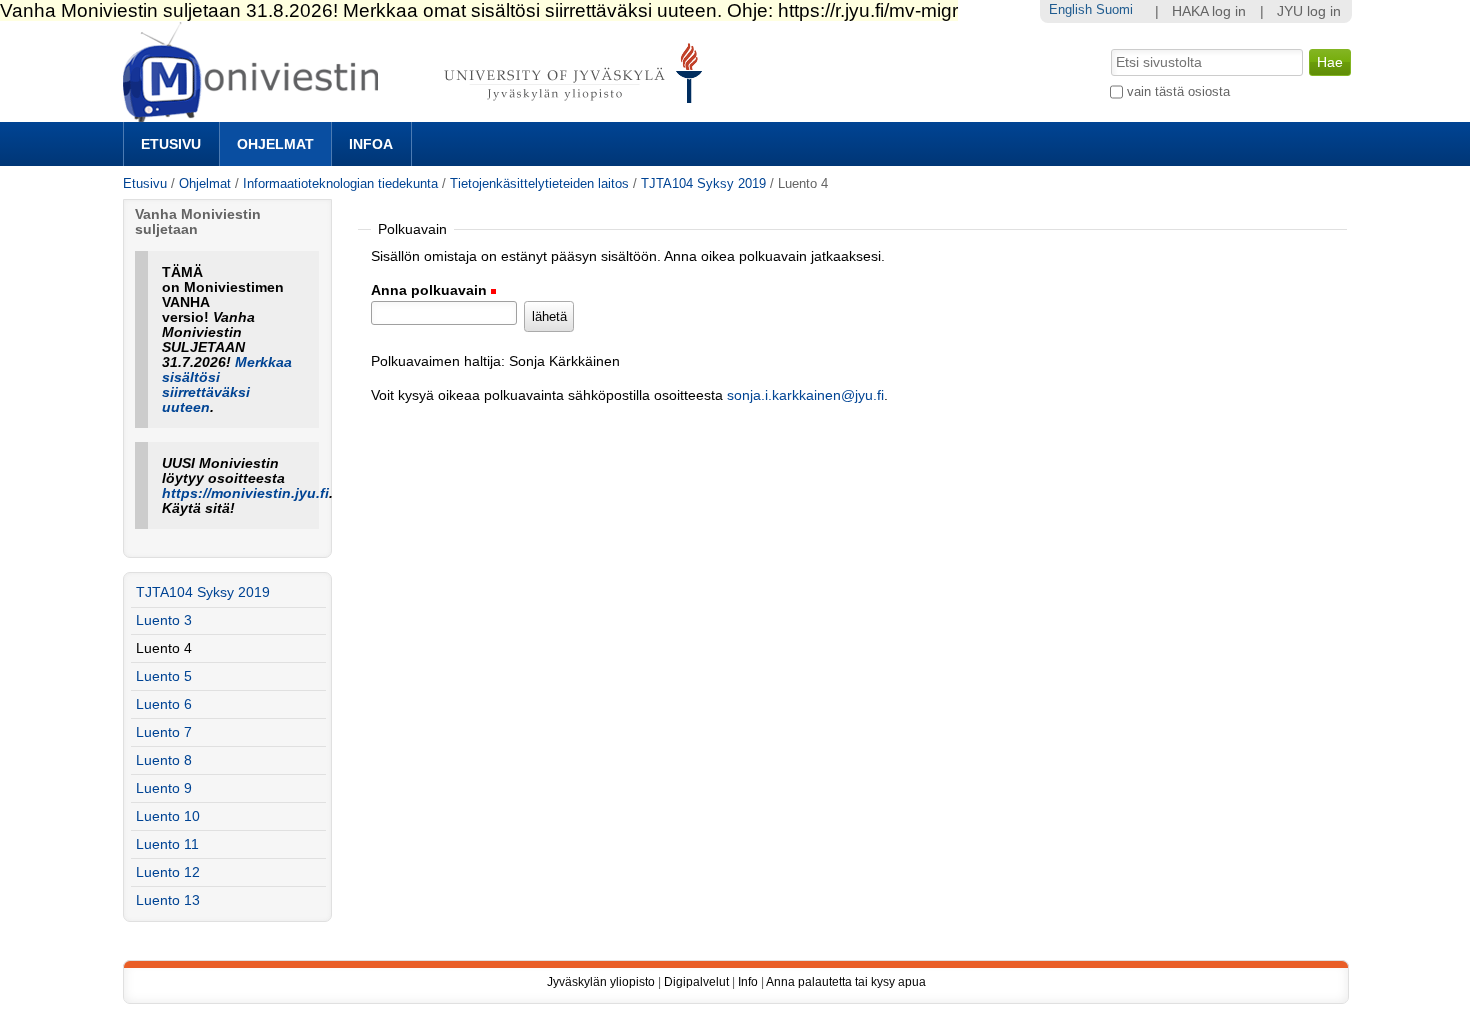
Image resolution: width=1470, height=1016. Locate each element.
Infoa (371, 144)
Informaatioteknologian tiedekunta (340, 183)
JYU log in (1309, 11)
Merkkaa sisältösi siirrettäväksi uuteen (227, 385)
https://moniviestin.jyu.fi (245, 493)
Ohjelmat (275, 144)
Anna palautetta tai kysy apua (846, 982)
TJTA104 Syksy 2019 (703, 183)
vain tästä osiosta (1178, 91)
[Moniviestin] (418, 113)
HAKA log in (1209, 11)
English (1070, 9)
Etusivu (171, 144)
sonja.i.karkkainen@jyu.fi (805, 395)
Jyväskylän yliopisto (601, 982)
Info (748, 982)
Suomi (1114, 9)
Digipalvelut (696, 982)
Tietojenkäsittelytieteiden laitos (539, 183)
